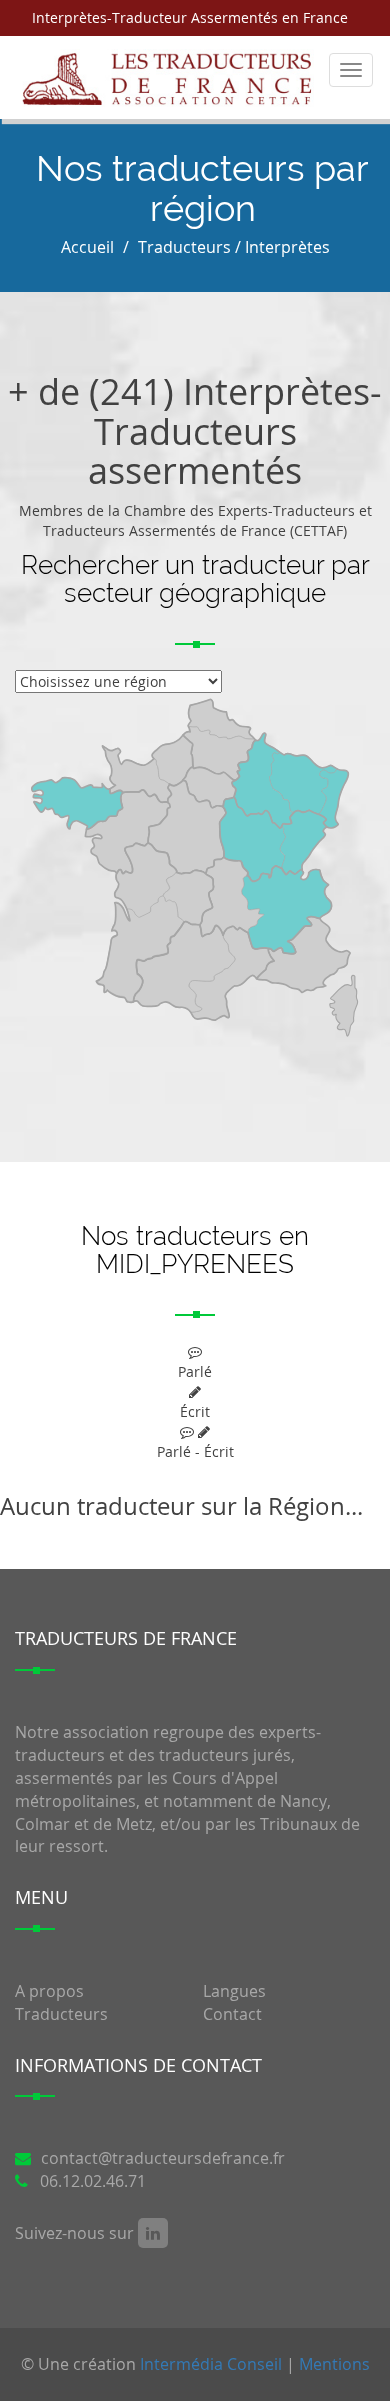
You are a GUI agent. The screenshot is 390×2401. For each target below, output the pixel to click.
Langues (234, 1991)
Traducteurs (61, 2014)
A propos (49, 1991)
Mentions (334, 2364)
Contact (232, 2014)
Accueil (87, 247)
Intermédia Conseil (211, 2364)
